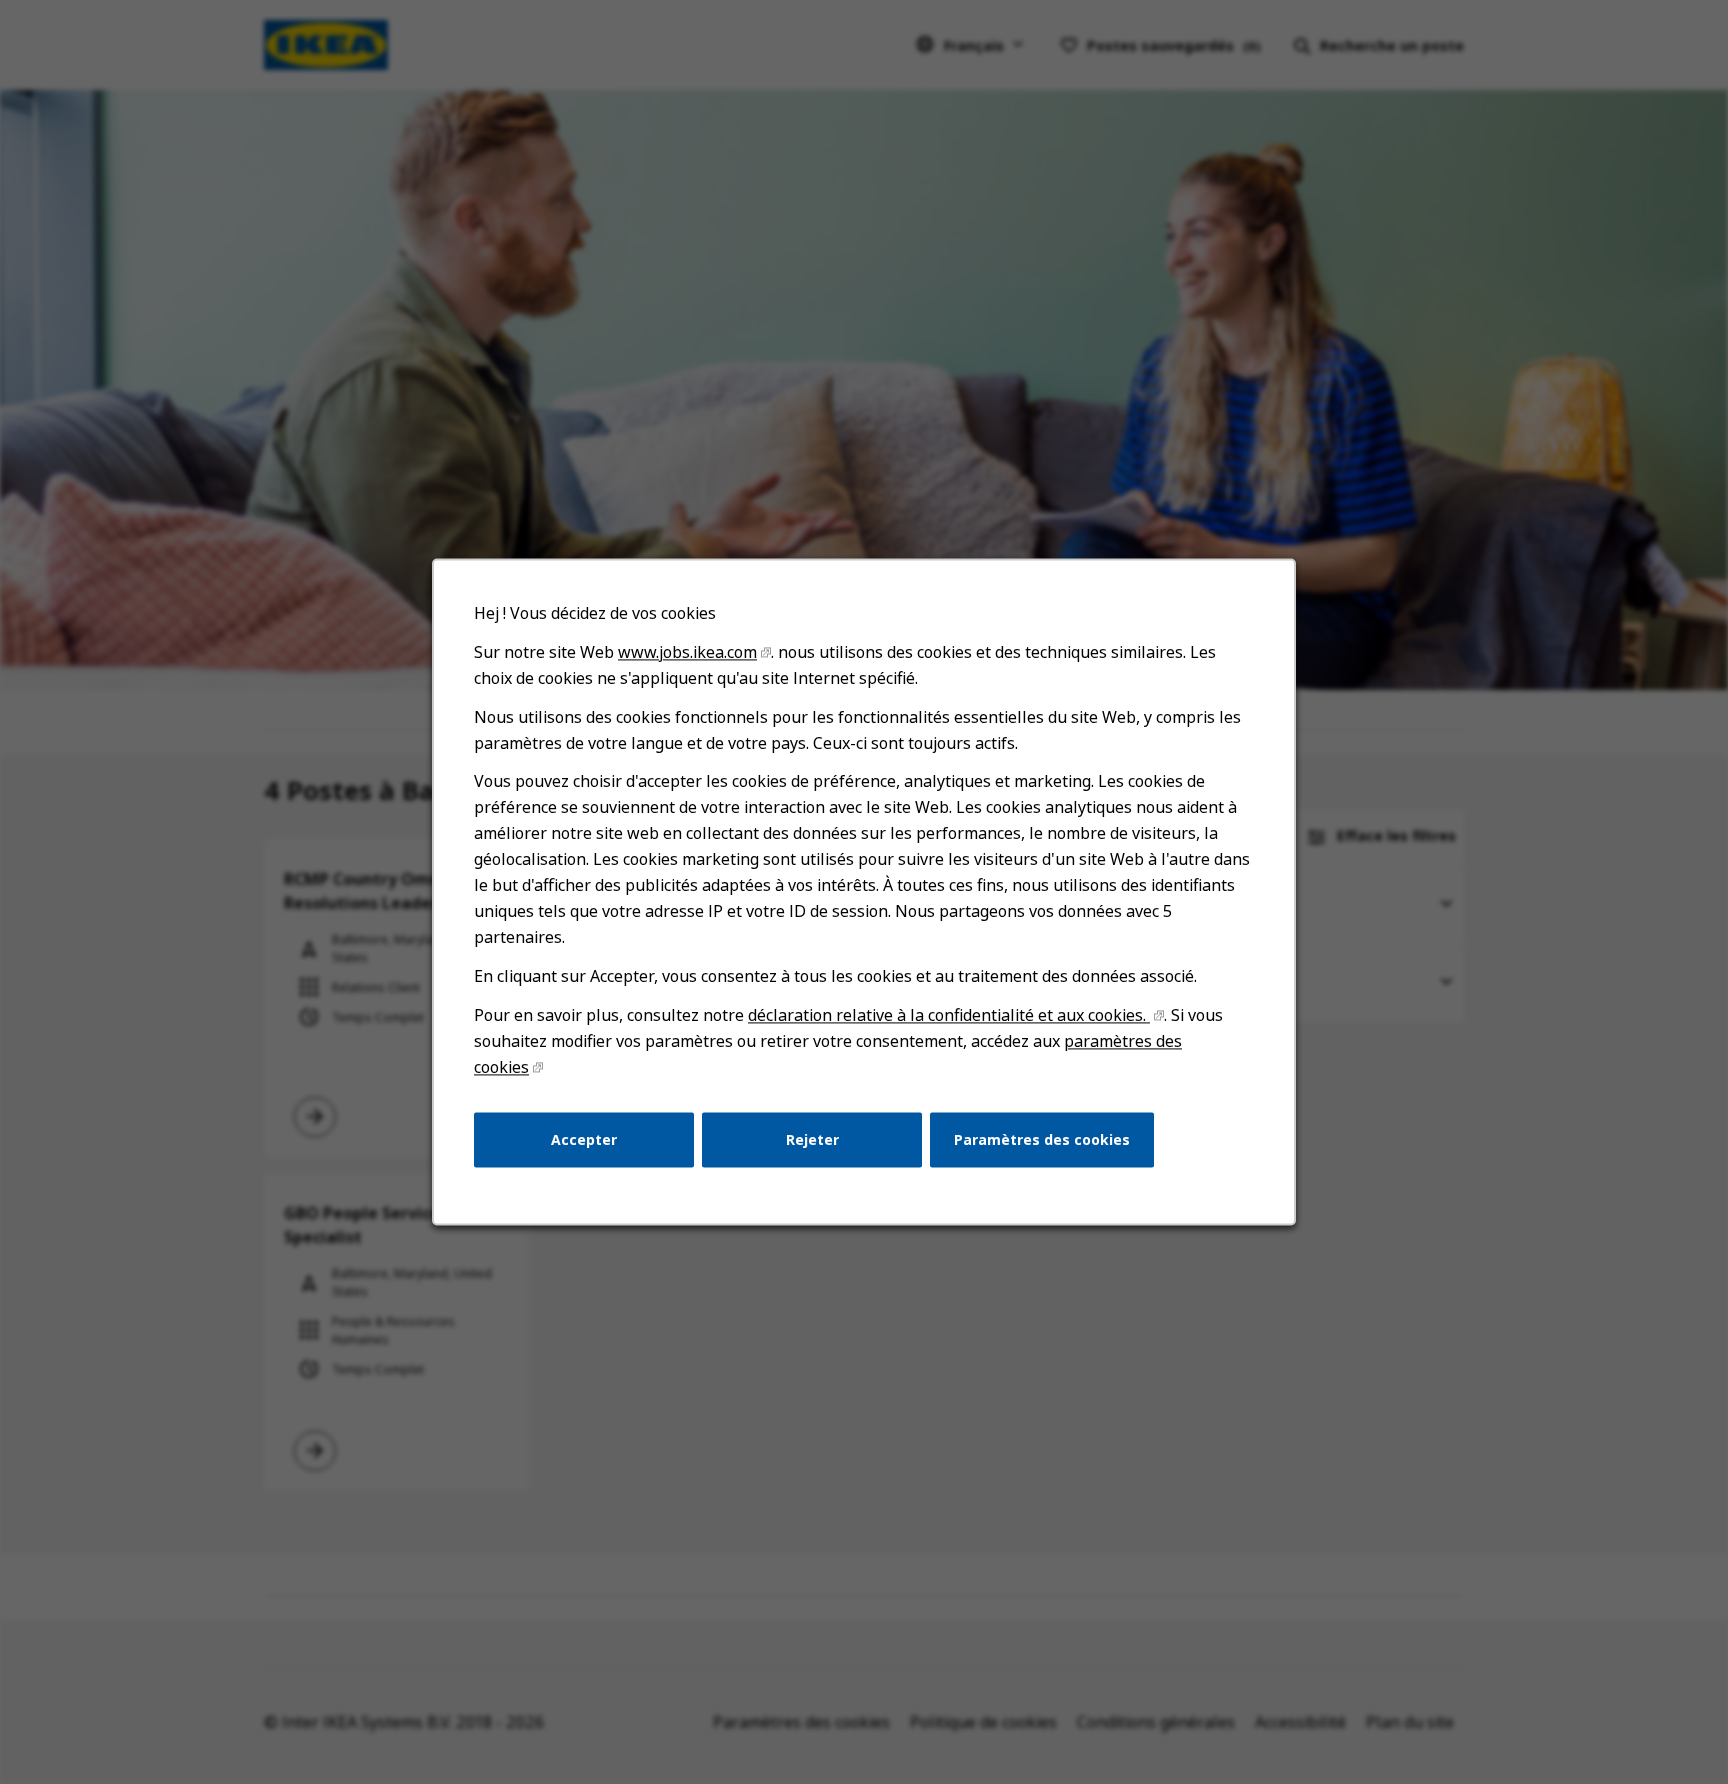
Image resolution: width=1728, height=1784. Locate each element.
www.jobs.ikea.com (687, 652)
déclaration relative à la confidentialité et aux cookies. (949, 1015)
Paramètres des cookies (1042, 1139)
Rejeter (812, 1139)
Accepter (584, 1139)
